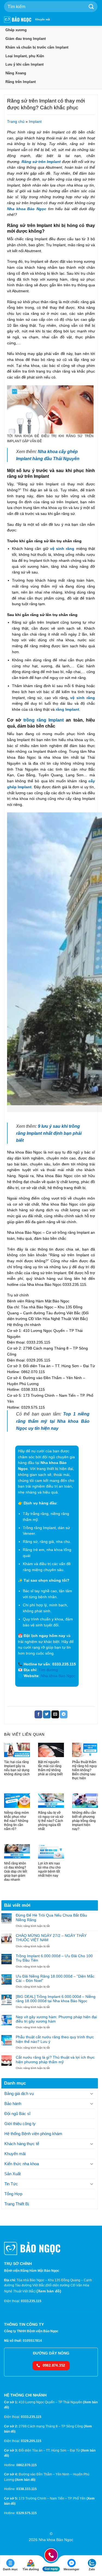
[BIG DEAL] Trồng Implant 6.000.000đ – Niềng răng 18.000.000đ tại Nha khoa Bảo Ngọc (56, 1999)
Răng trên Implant (21, 82)
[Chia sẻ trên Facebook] (38, 1714)
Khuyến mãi (43, 20)
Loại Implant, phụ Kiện (25, 56)
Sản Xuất (13, 2174)
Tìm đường (48, 1670)
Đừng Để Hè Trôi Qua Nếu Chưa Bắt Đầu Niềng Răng (51, 1917)
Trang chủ (16, 122)
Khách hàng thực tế (22, 2144)
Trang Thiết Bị (17, 2204)
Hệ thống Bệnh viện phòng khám (33, 2134)
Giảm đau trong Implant (26, 39)
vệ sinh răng (62, 549)
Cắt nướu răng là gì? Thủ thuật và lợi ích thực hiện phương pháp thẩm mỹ (55, 2060)
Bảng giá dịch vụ (19, 2093)
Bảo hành (13, 2104)
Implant (35, 122)
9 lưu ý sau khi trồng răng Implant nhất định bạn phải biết (49, 1133)
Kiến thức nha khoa (22, 2164)
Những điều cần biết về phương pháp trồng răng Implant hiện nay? (84, 1821)
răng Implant (67, 709)
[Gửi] (91, 7)
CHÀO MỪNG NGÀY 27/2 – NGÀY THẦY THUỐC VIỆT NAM (51, 1938)
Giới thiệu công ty (20, 2124)
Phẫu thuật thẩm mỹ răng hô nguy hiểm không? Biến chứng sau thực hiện (84, 1770)
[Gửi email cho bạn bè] (55, 1714)
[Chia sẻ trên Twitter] (47, 1714)
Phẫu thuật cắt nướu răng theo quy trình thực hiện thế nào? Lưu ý (55, 2039)
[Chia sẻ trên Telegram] (64, 1714)
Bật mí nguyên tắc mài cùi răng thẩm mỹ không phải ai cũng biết (50, 1768)
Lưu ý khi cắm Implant (24, 64)
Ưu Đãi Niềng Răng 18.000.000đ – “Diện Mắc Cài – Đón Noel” (55, 1979)
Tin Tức (11, 2184)
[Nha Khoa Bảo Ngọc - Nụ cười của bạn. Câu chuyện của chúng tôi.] (18, 20)
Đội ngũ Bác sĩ (17, 2114)
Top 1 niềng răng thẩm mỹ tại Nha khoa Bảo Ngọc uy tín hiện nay (53, 1421)
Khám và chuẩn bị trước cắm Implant (37, 47)
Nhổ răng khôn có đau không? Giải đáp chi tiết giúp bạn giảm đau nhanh (16, 1872)
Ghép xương (16, 30)
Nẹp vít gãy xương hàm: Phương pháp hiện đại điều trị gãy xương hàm (56, 2019)
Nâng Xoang (16, 73)
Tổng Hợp (13, 2194)
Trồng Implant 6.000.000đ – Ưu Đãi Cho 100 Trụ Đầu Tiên (54, 1958)
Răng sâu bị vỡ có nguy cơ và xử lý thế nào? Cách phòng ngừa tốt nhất (51, 1821)
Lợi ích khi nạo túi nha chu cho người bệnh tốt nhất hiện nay (49, 1869)
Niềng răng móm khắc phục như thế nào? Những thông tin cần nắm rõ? (16, 1821)
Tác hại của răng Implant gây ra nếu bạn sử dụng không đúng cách (17, 1768)
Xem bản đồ (49, 2291)
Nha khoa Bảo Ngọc (27, 209)
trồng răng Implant (44, 720)
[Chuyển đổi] (92, 2094)
